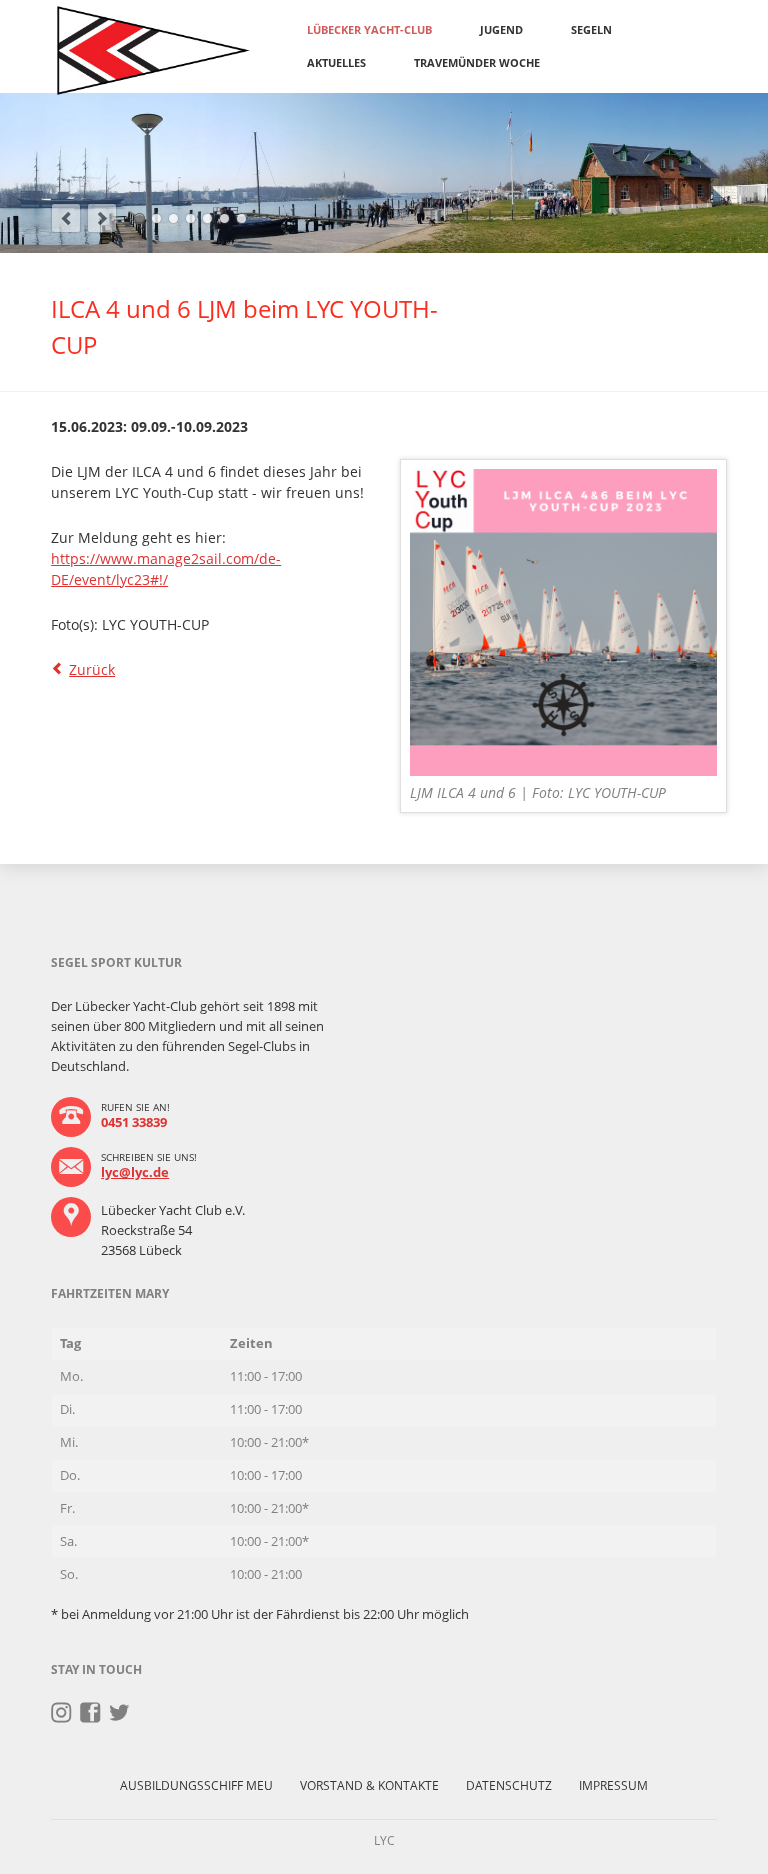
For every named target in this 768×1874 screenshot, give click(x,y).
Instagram (61, 1713)
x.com (119, 1713)
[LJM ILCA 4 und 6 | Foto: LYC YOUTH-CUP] (563, 622)
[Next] (102, 218)
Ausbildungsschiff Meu (196, 1785)
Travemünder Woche (477, 62)
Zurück (92, 669)
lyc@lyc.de (135, 1172)
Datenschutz (509, 1785)
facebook (90, 1713)
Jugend (501, 29)
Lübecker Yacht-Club (369, 29)
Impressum (613, 1785)
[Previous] (66, 218)
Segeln (591, 29)
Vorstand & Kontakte (369, 1785)
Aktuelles (336, 62)
